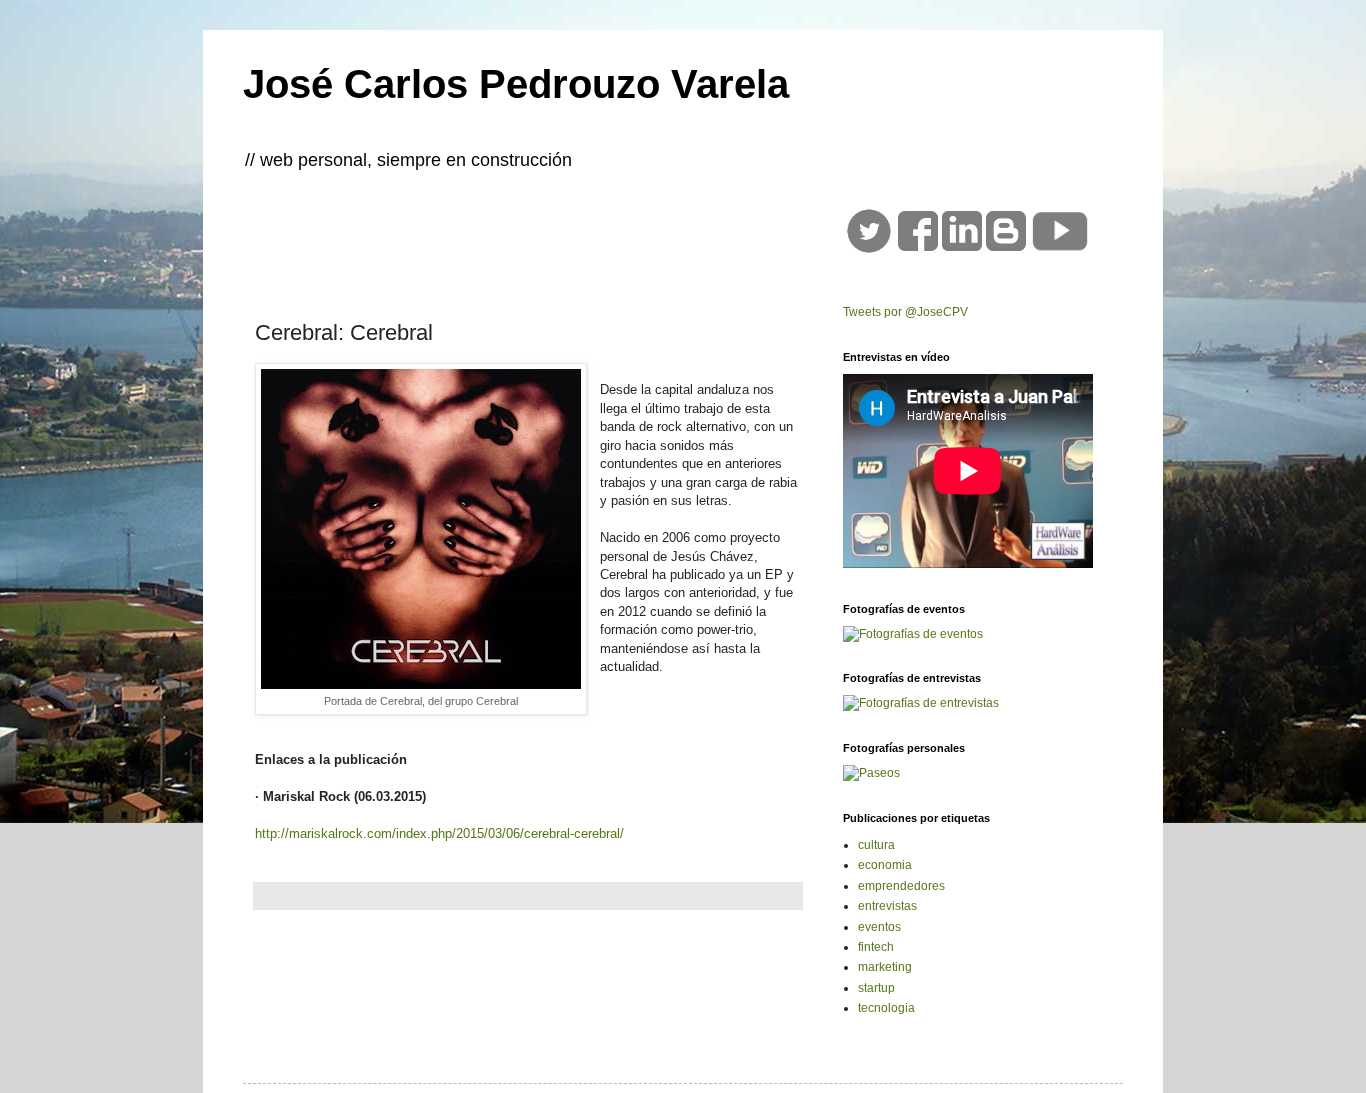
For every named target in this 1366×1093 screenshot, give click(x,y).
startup (876, 988)
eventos (879, 927)
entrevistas (887, 906)
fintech (876, 947)
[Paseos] (871, 773)
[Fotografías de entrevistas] (921, 703)
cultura (876, 845)
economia (885, 865)
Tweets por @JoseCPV (905, 312)
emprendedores (901, 886)
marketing (885, 967)
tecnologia (886, 1008)
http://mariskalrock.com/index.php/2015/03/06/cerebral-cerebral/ (439, 833)
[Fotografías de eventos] (913, 634)
